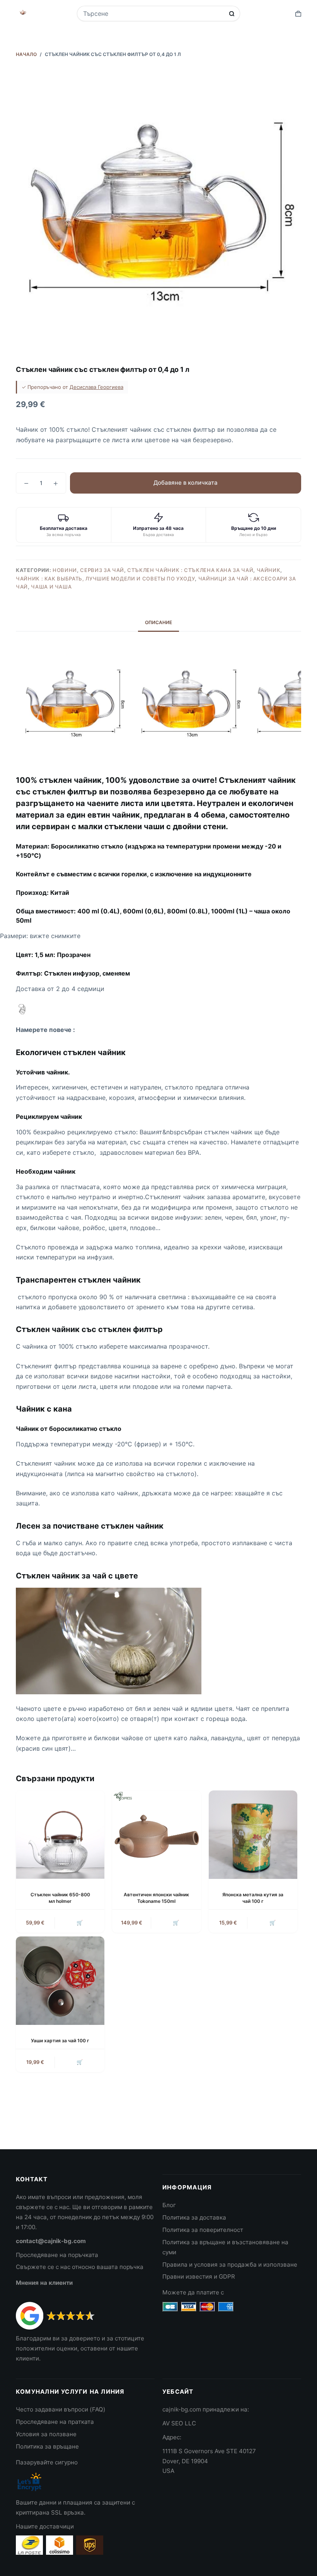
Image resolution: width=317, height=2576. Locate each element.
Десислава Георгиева (96, 387)
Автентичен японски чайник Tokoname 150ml (156, 1898)
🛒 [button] (80, 1923)
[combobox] (153, 14)
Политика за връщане (47, 2446)
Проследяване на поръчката (57, 2255)
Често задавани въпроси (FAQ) (61, 2409)
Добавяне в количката (186, 483)
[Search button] (232, 14)
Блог (169, 2205)
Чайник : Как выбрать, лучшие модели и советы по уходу (105, 579)
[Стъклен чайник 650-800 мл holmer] (60, 1835)
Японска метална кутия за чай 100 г (253, 1898)
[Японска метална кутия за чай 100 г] (253, 1835)
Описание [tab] (158, 622)
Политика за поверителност (203, 2230)
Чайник (269, 570)
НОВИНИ (65, 570)
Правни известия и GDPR (199, 2276)
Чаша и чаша (51, 587)
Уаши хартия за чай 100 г (60, 2041)
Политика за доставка (194, 2217)
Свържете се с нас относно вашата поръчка (80, 2267)
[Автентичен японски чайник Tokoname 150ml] (156, 1835)
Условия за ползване (46, 2434)
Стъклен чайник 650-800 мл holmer (60, 1898)
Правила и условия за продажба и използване (230, 2265)
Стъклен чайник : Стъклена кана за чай (190, 570)
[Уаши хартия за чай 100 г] (60, 1981)
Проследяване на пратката (55, 2422)
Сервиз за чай (102, 570)
